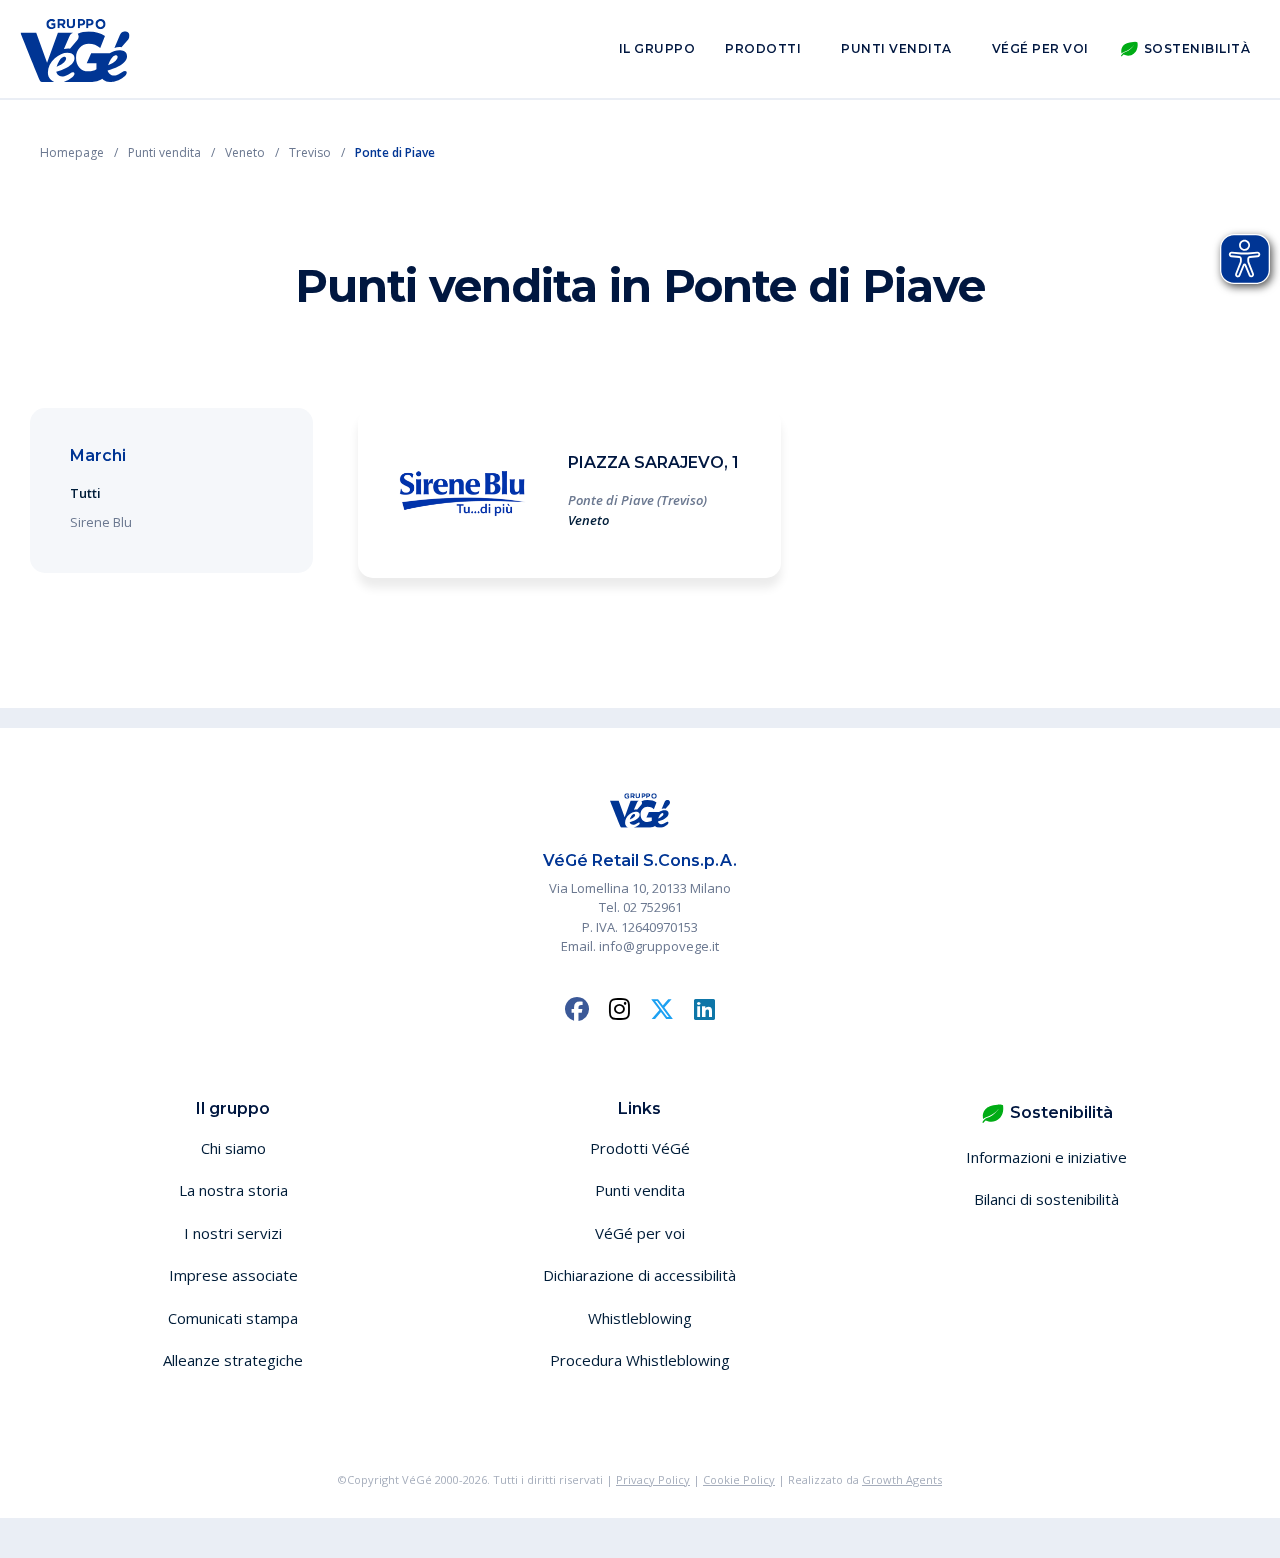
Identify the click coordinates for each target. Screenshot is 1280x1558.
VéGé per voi (1040, 48)
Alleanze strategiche (233, 1360)
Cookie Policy (739, 1479)
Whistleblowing (640, 1318)
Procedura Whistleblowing (640, 1360)
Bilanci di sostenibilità (1046, 1199)
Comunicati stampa (233, 1318)
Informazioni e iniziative (1046, 1157)
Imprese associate (233, 1275)
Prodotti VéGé (640, 1148)
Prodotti (763, 48)
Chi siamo (233, 1148)
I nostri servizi (233, 1233)
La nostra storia (233, 1190)
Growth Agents (902, 1479)
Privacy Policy (653, 1479)
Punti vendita (896, 48)
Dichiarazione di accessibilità (639, 1275)
